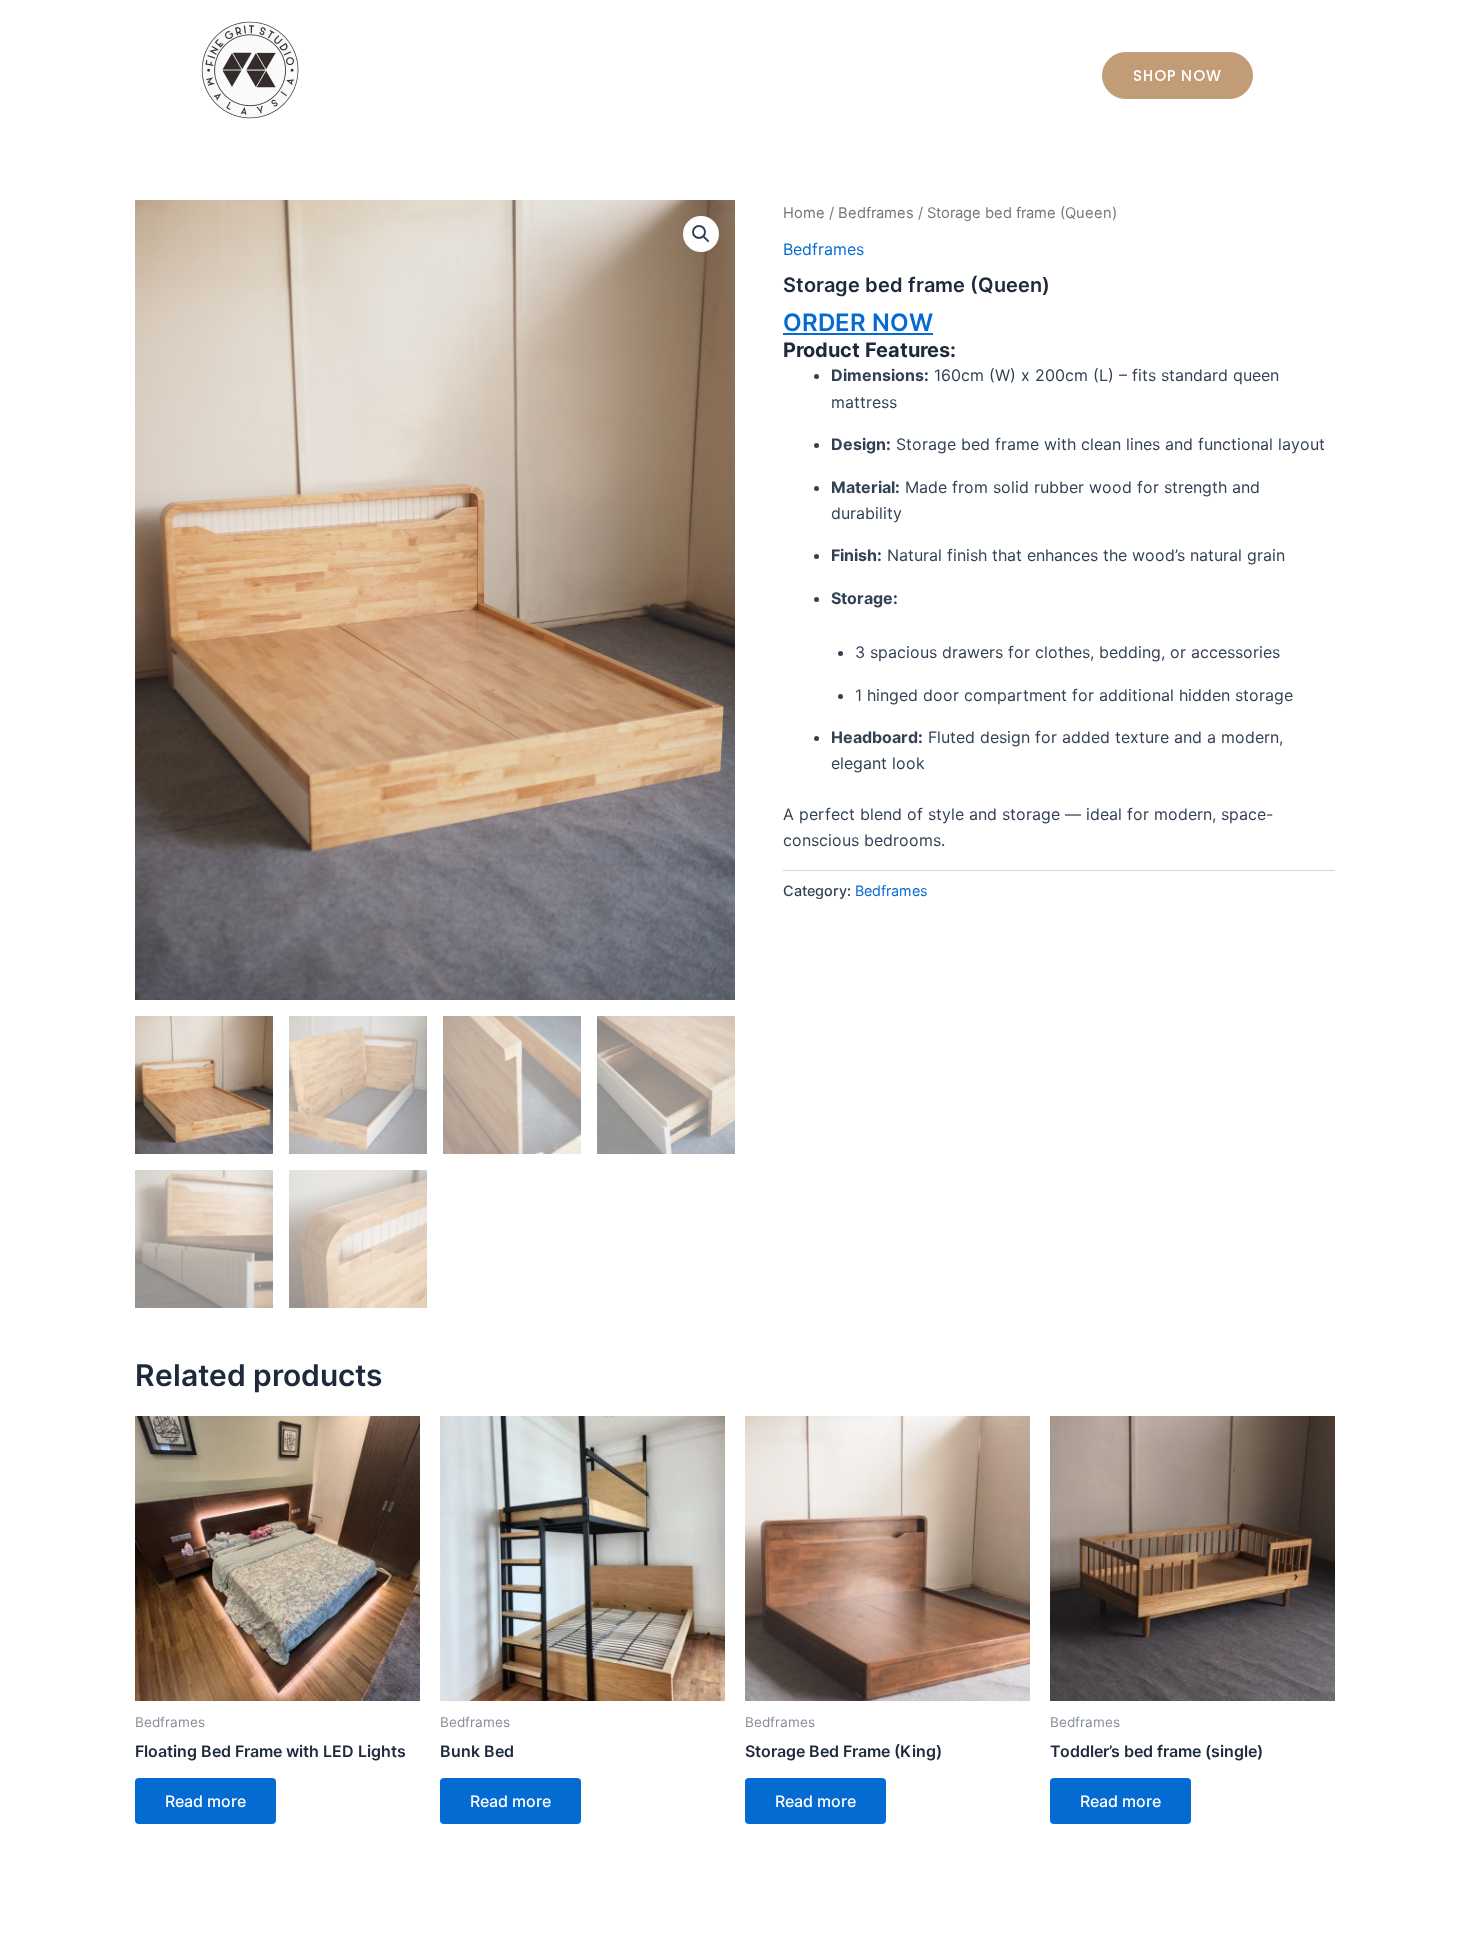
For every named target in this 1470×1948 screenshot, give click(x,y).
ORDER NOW (858, 322)
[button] (701, 234)
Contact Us (1013, 70)
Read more (205, 1801)
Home (710, 70)
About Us (800, 70)
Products (902, 70)
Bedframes (876, 213)
